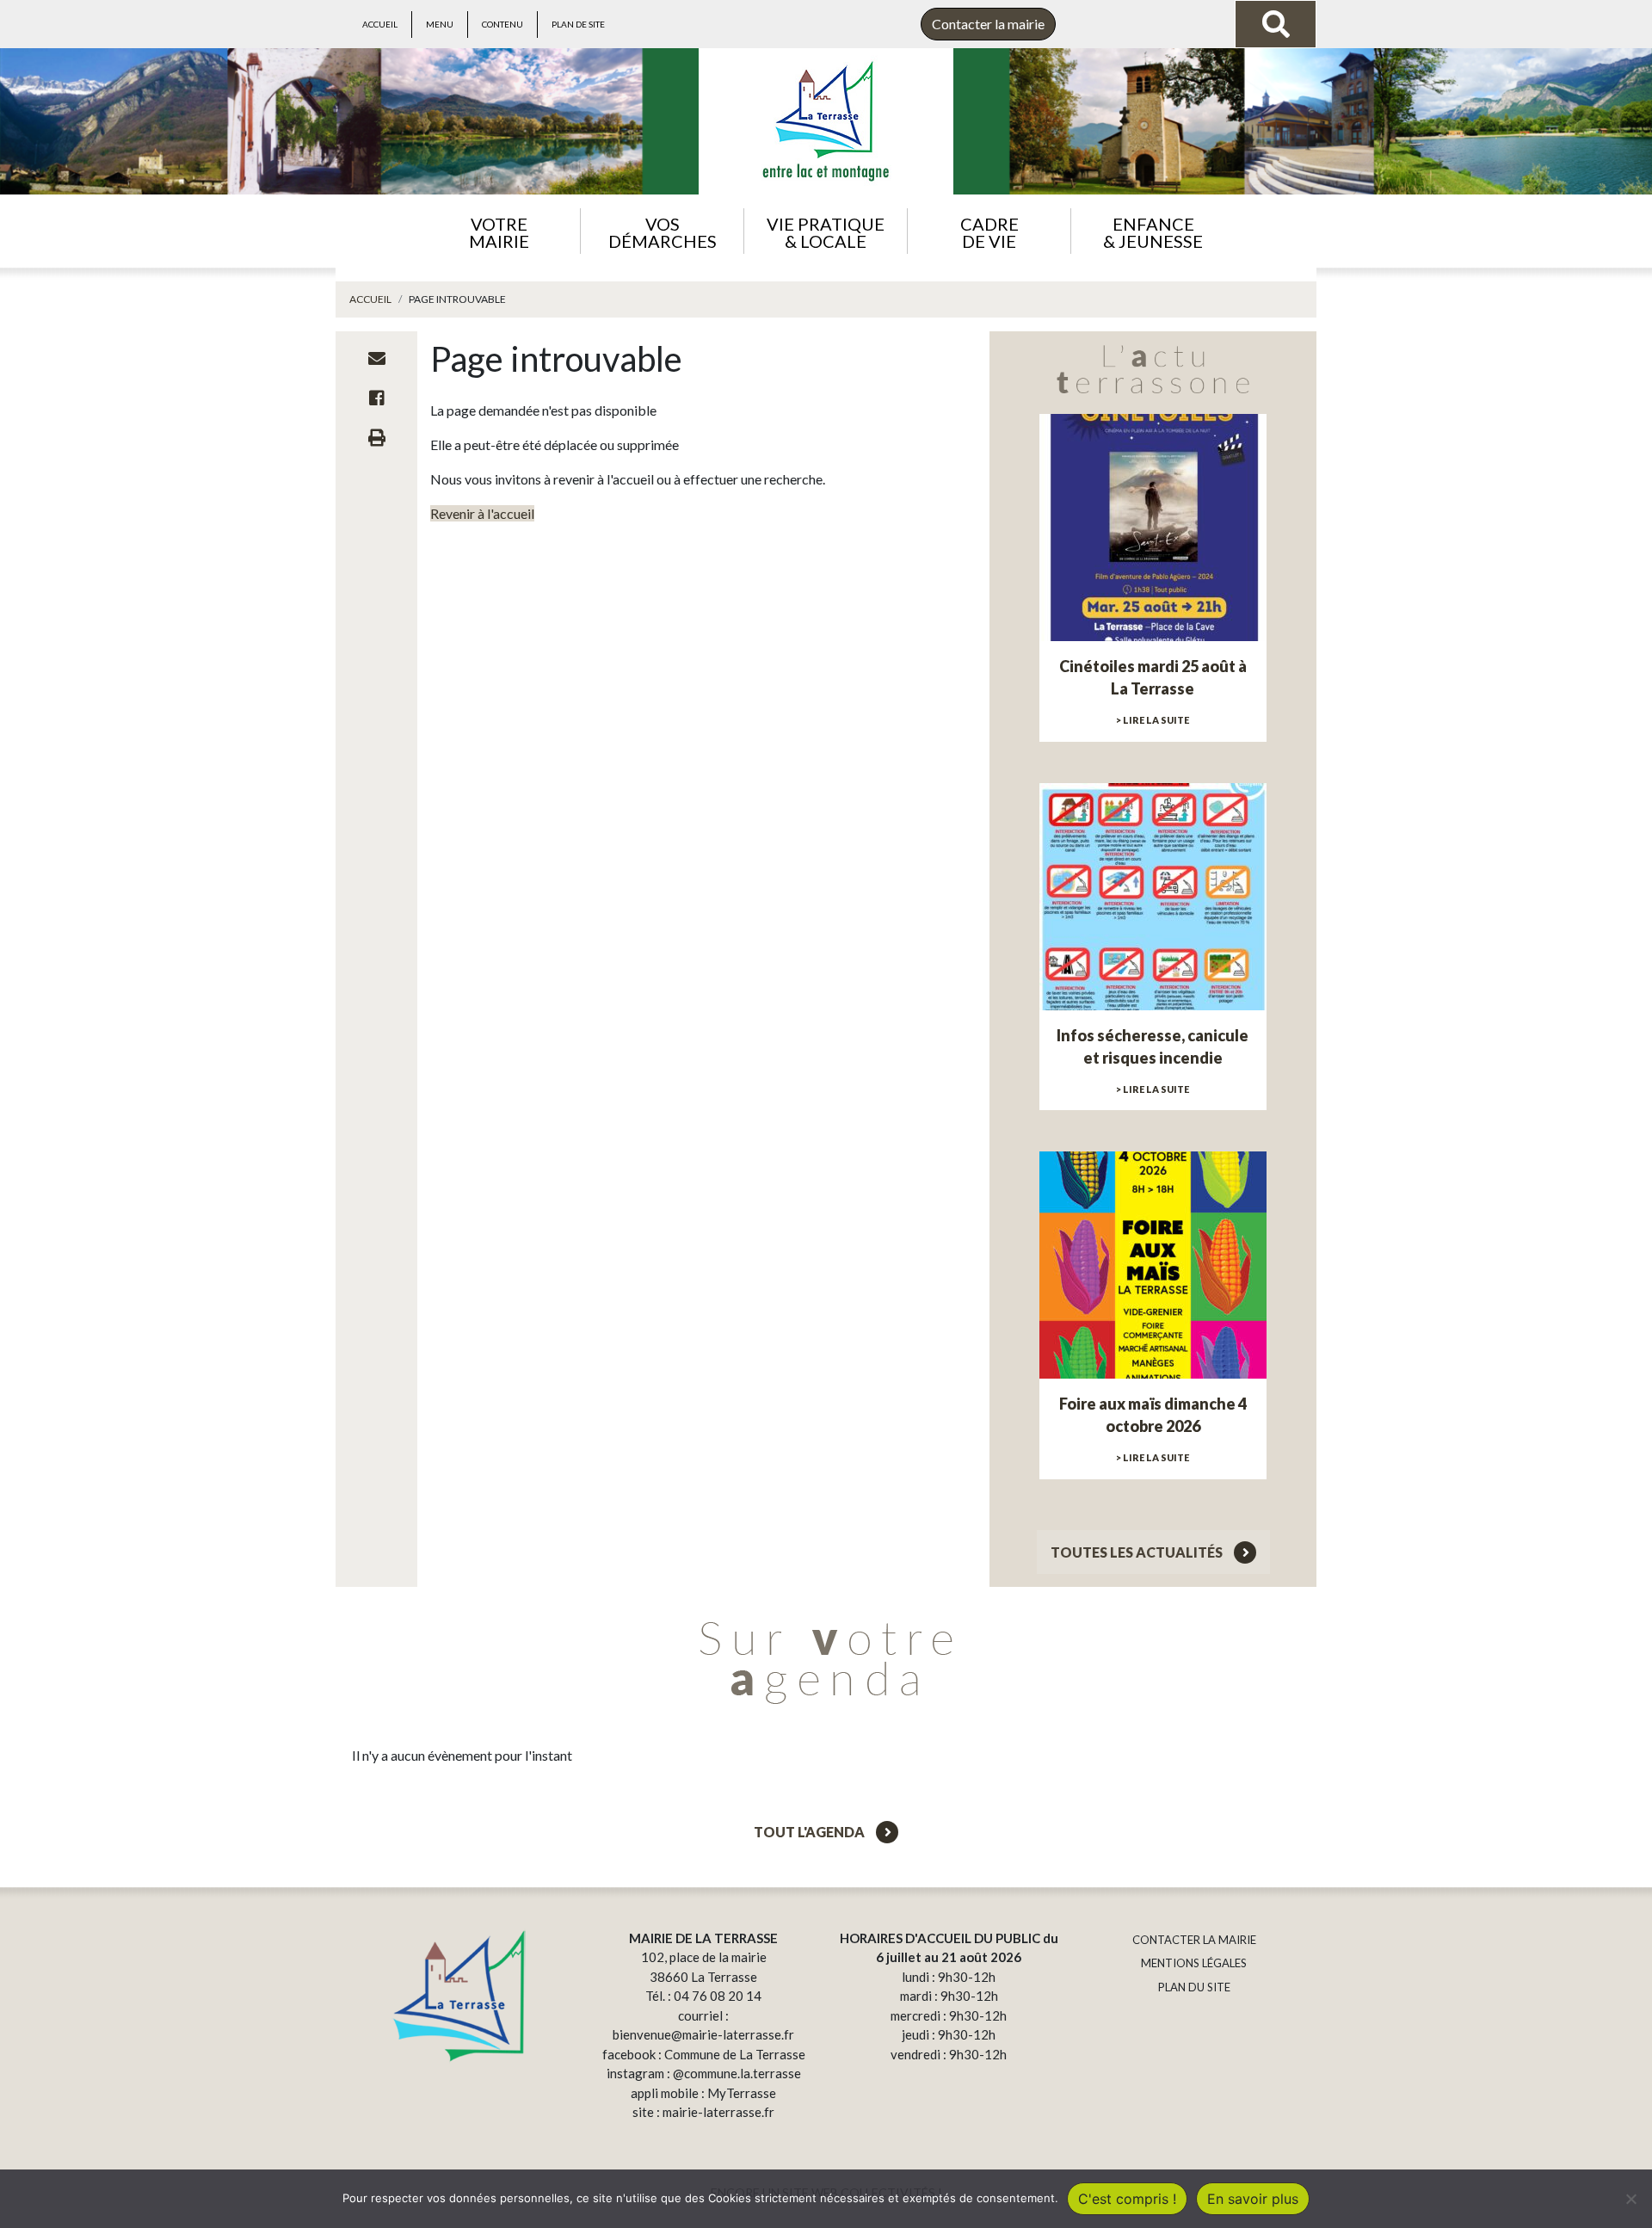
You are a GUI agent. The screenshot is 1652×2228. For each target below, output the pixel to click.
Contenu (502, 24)
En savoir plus (1253, 2199)
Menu (440, 24)
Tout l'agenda (811, 1832)
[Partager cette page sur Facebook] (377, 398)
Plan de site (578, 24)
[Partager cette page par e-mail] (377, 358)
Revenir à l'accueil (482, 513)
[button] (499, 231)
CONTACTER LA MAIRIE (1194, 1940)
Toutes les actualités (1138, 1552)
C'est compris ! (1127, 2199)
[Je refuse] (1630, 2199)
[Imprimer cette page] (377, 437)
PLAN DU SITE (1194, 1987)
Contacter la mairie (988, 24)
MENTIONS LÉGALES (1194, 1963)
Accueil (380, 24)
